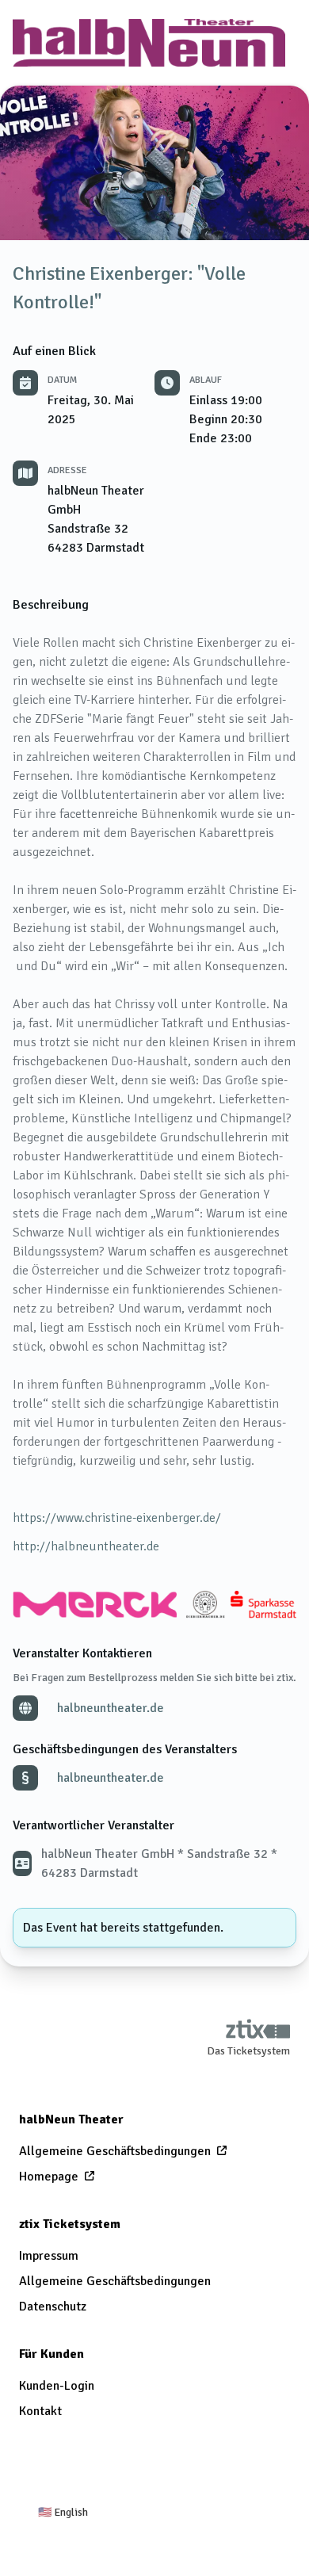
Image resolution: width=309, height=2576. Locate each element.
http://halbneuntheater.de (86, 1546)
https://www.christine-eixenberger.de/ (117, 1518)
